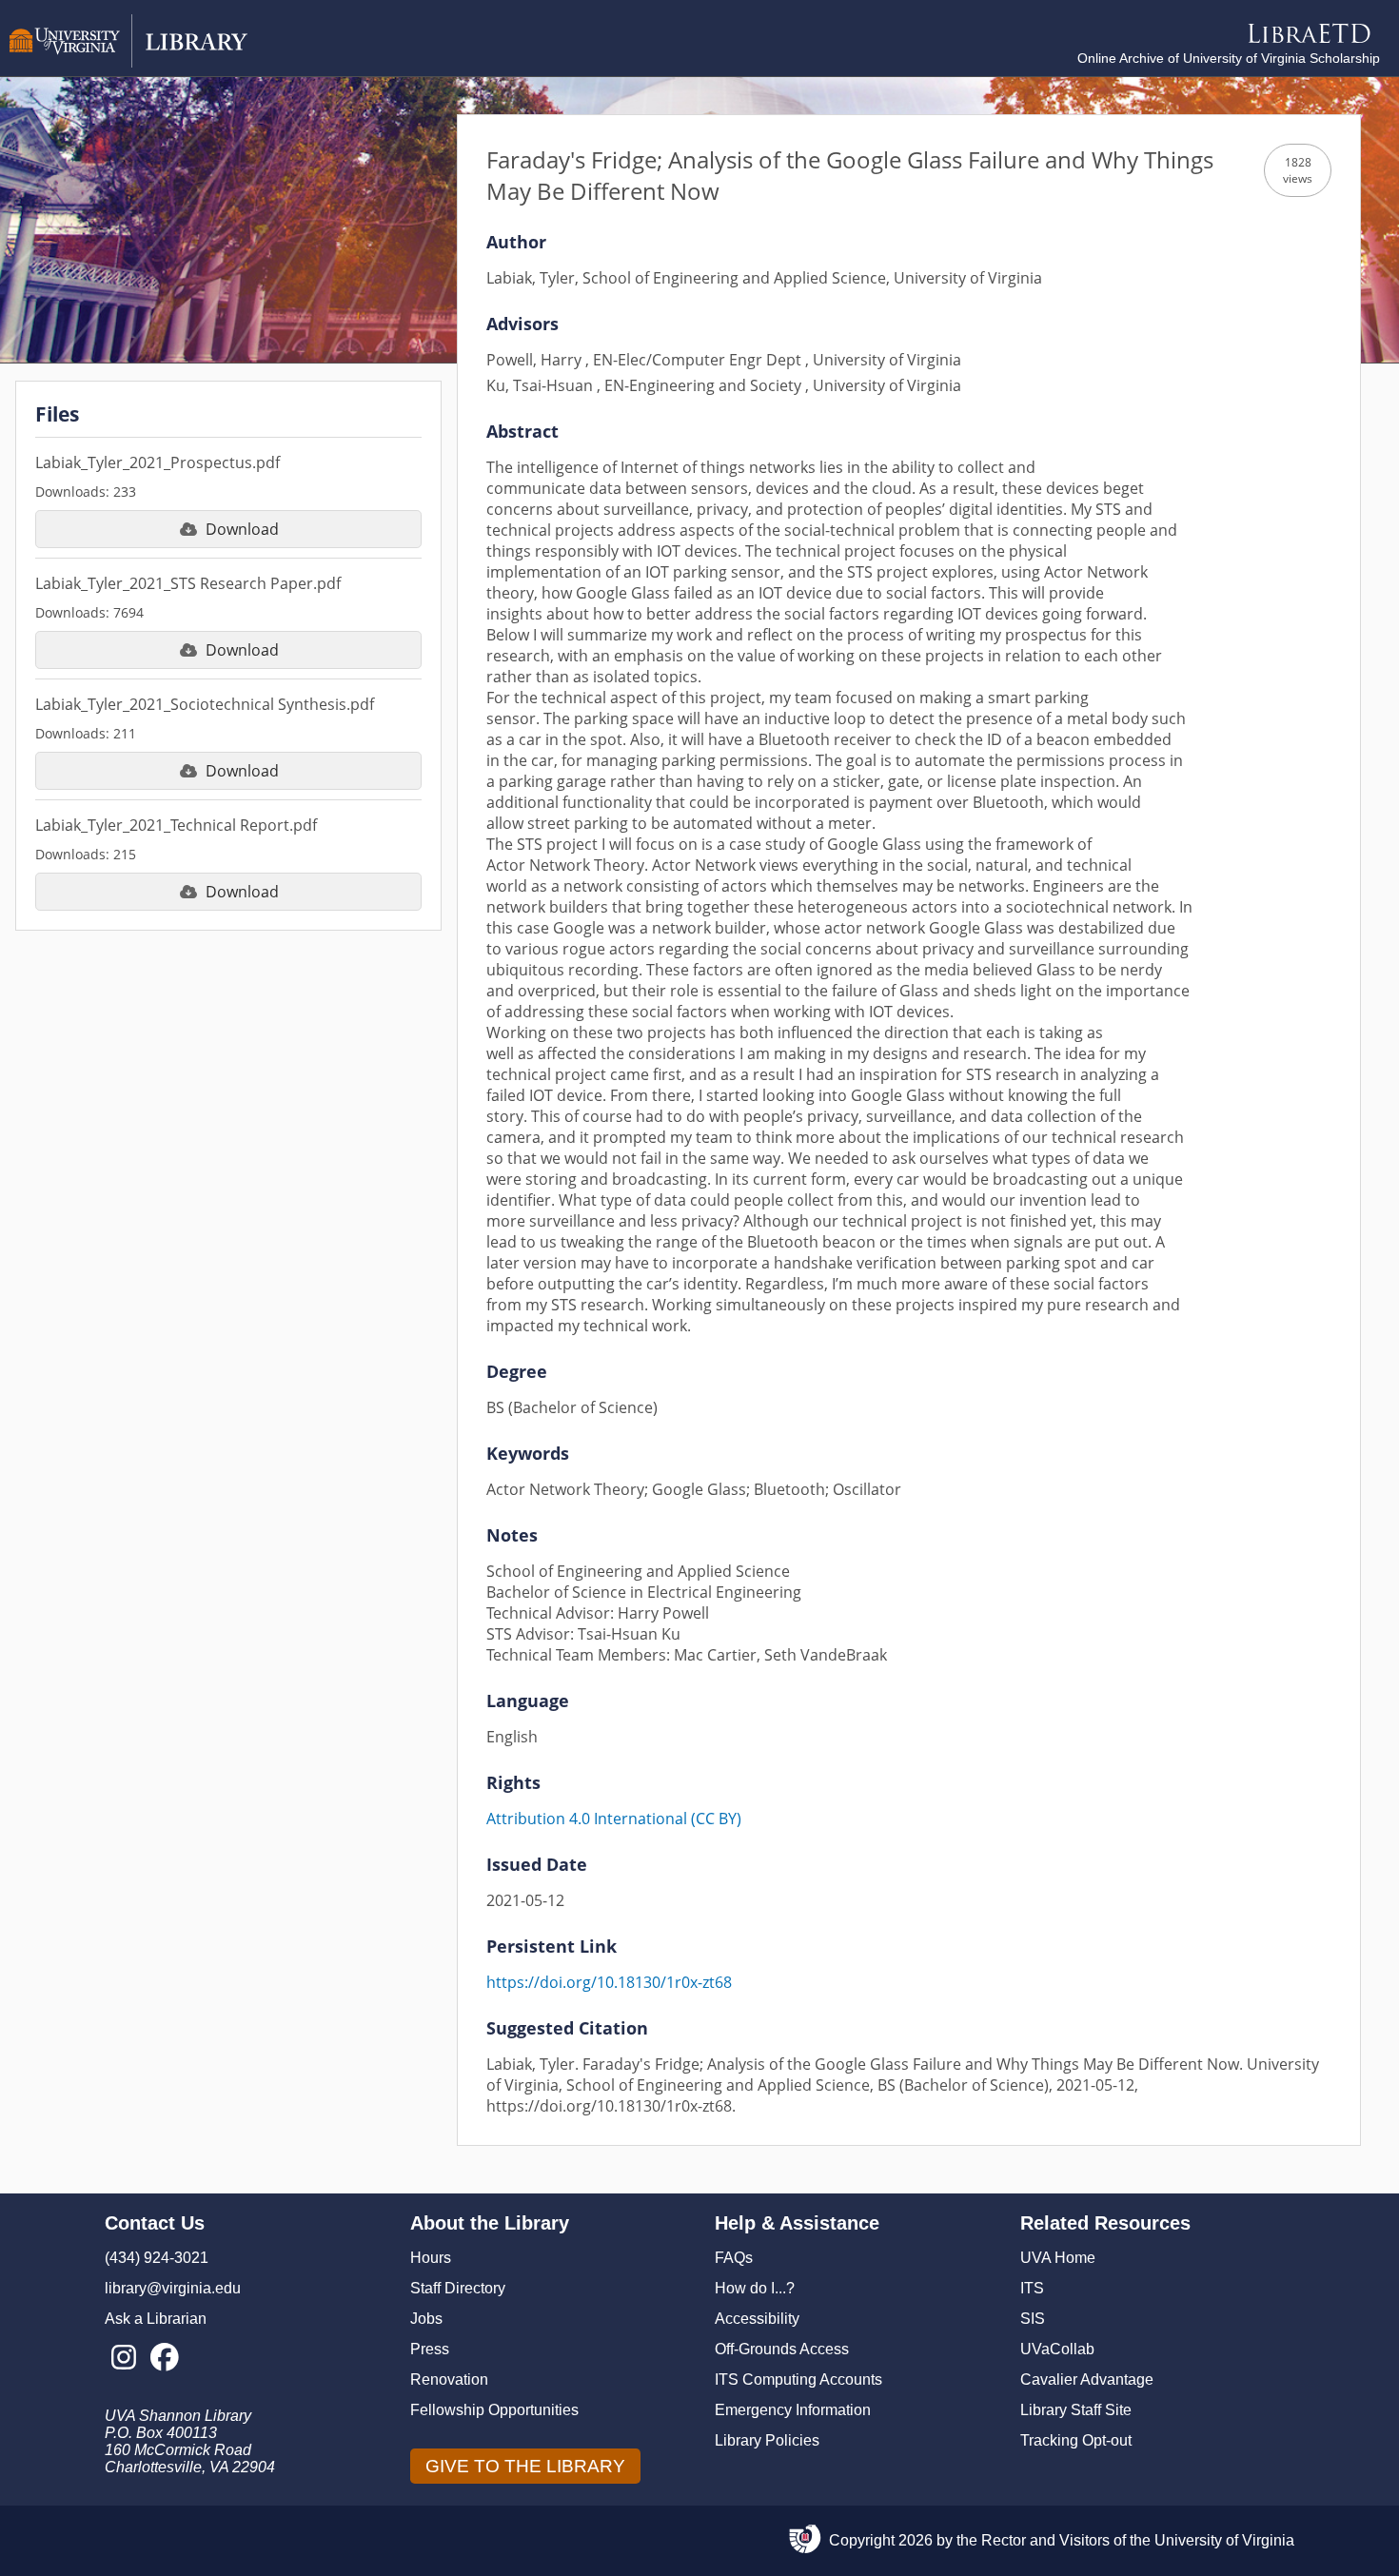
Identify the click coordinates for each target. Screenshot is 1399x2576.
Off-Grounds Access (782, 2349)
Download (242, 529)
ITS (1032, 2288)
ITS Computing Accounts (798, 2379)
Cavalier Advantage (1087, 2379)
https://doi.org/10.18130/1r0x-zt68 (609, 1982)
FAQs (734, 2258)
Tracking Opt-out (1076, 2440)
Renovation (449, 2379)
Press (430, 2349)
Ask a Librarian (156, 2319)
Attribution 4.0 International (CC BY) (614, 1819)
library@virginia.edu (173, 2288)
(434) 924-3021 (157, 2258)
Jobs (426, 2319)
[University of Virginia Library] (128, 62)
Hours (431, 2258)
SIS (1033, 2319)
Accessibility (757, 2319)
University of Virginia (1224, 2540)
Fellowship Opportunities (494, 2410)
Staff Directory (458, 2288)
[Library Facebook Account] (164, 2358)
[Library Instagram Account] (123, 2358)
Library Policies (767, 2440)
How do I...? (755, 2288)
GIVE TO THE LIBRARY (525, 2466)
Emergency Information (793, 2410)
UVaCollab (1057, 2349)
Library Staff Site (1076, 2410)
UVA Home (1058, 2258)
